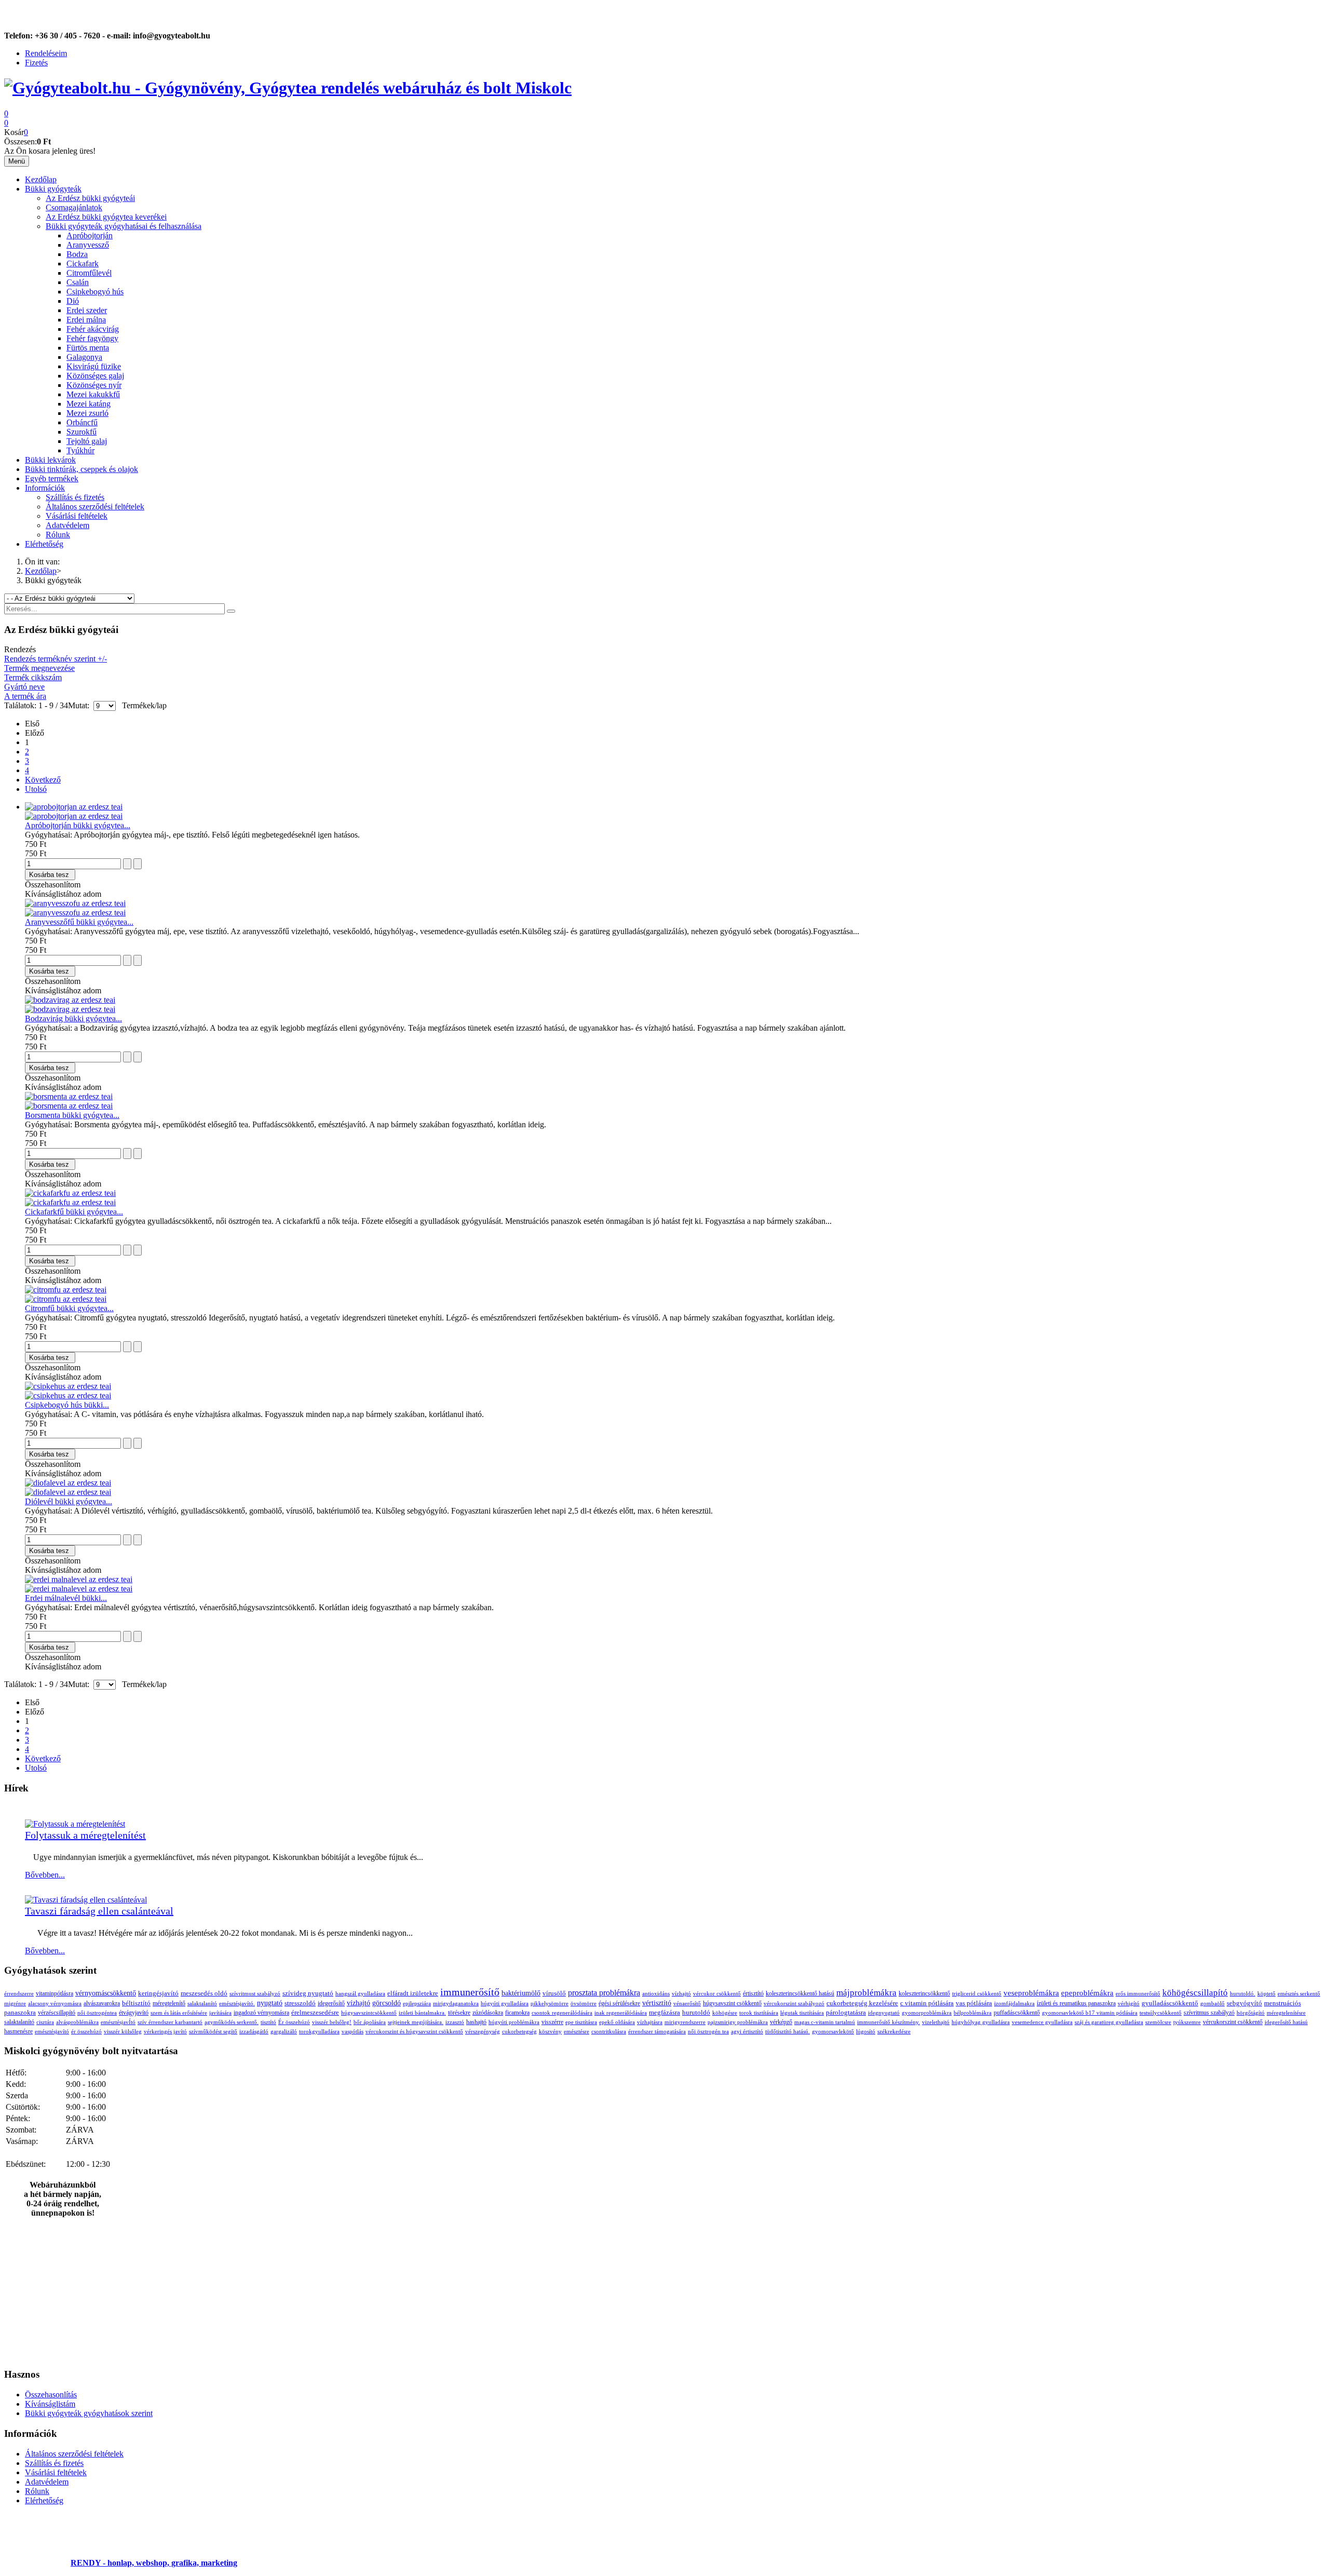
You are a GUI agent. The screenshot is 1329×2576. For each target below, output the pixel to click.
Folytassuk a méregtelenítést (85, 1835)
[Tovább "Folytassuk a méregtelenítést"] (75, 1824)
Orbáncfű (82, 422)
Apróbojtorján (90, 235)
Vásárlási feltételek (77, 516)
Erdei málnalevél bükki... (66, 1598)
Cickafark (83, 264)
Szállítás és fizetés (75, 497)
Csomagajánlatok (74, 207)
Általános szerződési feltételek (95, 507)
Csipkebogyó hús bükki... (67, 1405)
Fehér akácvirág (93, 329)
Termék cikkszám (33, 677)
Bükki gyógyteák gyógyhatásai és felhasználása (124, 226)
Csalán (78, 282)
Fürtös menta (88, 348)
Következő (43, 780)
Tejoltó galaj (87, 441)
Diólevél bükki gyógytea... (69, 1501)
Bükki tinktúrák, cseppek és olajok (82, 469)
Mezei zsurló (87, 413)
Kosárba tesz (49, 875)
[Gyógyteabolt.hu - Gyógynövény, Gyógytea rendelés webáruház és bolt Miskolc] (288, 88)
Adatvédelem (67, 525)
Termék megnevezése (39, 668)
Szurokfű (82, 432)
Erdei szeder (87, 310)
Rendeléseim (46, 53)
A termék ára (25, 696)
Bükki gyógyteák (53, 189)
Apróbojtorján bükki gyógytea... (78, 825)
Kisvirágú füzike (94, 366)
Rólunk (58, 535)
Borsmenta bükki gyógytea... (72, 1115)
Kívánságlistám (50, 2404)
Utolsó (36, 789)
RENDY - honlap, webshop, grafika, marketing (154, 2563)
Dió (73, 301)
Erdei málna (86, 320)
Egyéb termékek (52, 478)
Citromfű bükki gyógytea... (69, 1308)
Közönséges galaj (95, 376)
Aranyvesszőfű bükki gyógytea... (79, 922)
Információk (45, 488)
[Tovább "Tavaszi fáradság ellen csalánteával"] (86, 1900)
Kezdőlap (41, 179)
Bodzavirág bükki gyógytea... (73, 1019)
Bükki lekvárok (50, 460)
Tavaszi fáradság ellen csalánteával (99, 1911)
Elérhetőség (44, 544)
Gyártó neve (24, 687)
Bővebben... (45, 1875)
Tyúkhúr (80, 450)
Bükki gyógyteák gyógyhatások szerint (89, 2413)
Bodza (77, 254)
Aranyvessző (88, 245)
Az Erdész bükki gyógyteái (90, 198)
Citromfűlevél (89, 273)
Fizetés (36, 63)
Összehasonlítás (51, 2395)
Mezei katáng (89, 404)
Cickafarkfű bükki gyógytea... (74, 1212)
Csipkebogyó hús (95, 292)
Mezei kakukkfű (93, 394)
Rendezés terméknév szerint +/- (56, 659)
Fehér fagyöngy (92, 338)
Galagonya (84, 357)
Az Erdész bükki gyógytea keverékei (106, 217)
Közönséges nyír (94, 385)
